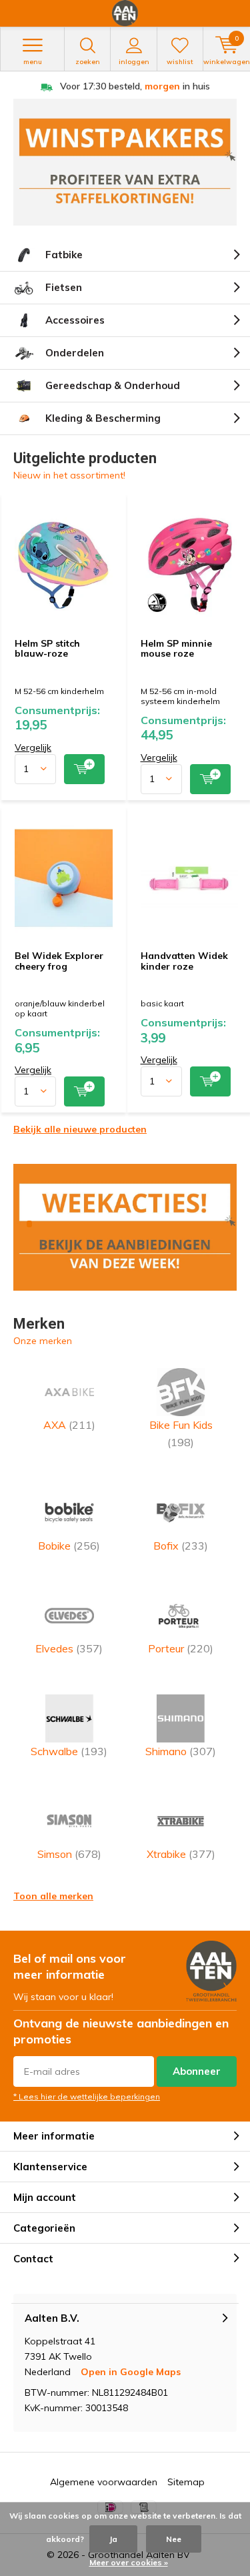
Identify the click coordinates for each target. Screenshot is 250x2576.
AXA (69, 1425)
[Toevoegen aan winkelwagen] (84, 769)
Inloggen (134, 62)
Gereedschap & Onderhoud (113, 385)
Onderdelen (75, 353)
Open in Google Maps (131, 2372)
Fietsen (64, 287)
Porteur (181, 1648)
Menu (33, 62)
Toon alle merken (53, 1896)
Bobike (69, 1546)
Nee (174, 2539)
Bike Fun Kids (181, 1433)
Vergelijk (33, 747)
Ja (113, 2539)
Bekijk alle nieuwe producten (80, 1129)
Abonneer (197, 2071)
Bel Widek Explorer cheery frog (59, 961)
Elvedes (69, 1648)
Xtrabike (181, 1854)
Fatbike (64, 255)
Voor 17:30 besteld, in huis (135, 86)
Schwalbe (69, 1751)
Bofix (181, 1546)
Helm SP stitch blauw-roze (47, 649)
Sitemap (186, 2482)
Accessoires (75, 320)
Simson (69, 1854)
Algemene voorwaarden (104, 2482)
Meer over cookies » (129, 2562)
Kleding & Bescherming (103, 418)
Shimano (181, 1751)
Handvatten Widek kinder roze (184, 961)
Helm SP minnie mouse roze (176, 649)
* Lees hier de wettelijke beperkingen (87, 2097)
